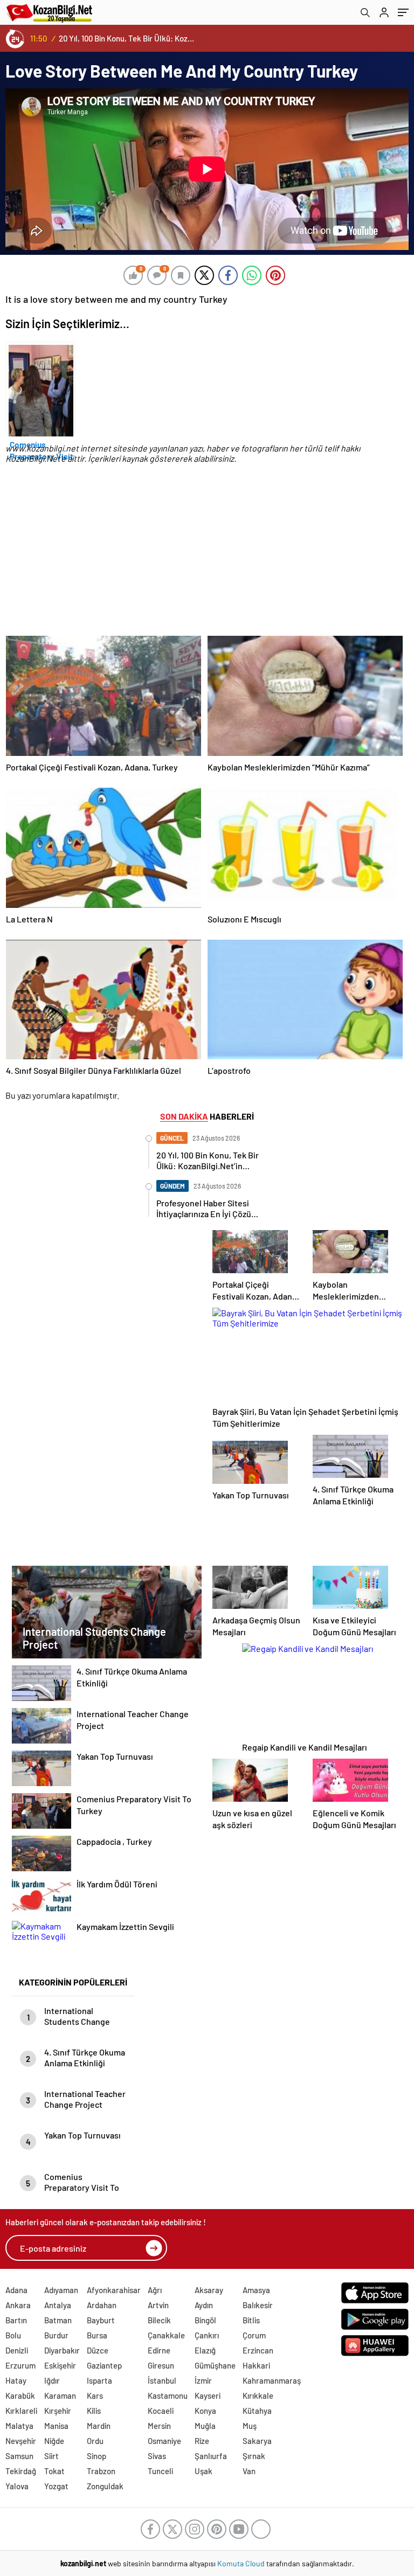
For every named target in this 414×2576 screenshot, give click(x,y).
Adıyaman (61, 2290)
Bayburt (101, 2320)
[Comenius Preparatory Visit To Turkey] (40, 387)
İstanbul (162, 2380)
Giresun (161, 2365)
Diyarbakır (62, 2350)
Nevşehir (21, 2441)
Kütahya (257, 2411)
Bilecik (159, 2320)
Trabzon (101, 2471)
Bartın (16, 2320)
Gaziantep (104, 2365)
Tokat (54, 2471)
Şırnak (254, 2456)
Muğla (205, 2426)
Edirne (159, 2350)
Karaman (60, 2396)
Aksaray (209, 2290)
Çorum (254, 2335)
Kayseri (208, 2396)
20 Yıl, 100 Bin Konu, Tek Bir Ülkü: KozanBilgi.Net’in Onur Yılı (127, 38)
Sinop (96, 2456)
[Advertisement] (204, 559)
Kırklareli (21, 2411)
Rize (202, 2441)
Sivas (157, 2456)
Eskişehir (60, 2365)
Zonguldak (105, 2486)
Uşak (203, 2471)
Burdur (56, 2335)
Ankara (18, 2305)
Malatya (19, 2426)
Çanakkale (166, 2335)
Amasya (256, 2290)
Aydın (204, 2305)
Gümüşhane (215, 2365)
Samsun (19, 2456)
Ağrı (155, 2290)
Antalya (58, 2305)
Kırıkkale (258, 2396)
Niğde (54, 2441)
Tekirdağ (21, 2471)
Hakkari (256, 2365)
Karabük (20, 2396)
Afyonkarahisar (114, 2290)
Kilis (94, 2411)
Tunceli (160, 2471)
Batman (58, 2320)
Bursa (97, 2335)
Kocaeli (161, 2411)
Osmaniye (164, 2441)
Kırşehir (58, 2411)
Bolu (13, 2335)
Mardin (99, 2426)
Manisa (56, 2426)
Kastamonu (168, 2396)
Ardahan (102, 2305)
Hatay (16, 2380)
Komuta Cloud (242, 2563)
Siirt (51, 2456)
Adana (16, 2290)
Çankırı (207, 2335)
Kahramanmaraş (272, 2380)
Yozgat (56, 2486)
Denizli (17, 2350)
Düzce (98, 2350)
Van (249, 2471)
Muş (250, 2426)
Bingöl (205, 2320)
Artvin (158, 2305)
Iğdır (52, 2380)
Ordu (95, 2441)
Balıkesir (258, 2305)
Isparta (99, 2380)
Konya (205, 2411)
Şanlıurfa (211, 2456)
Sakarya (257, 2441)
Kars (95, 2396)
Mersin (159, 2426)
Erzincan (258, 2350)
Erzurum (20, 2365)
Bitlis (251, 2320)
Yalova (17, 2486)
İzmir (203, 2380)
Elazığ (205, 2350)
